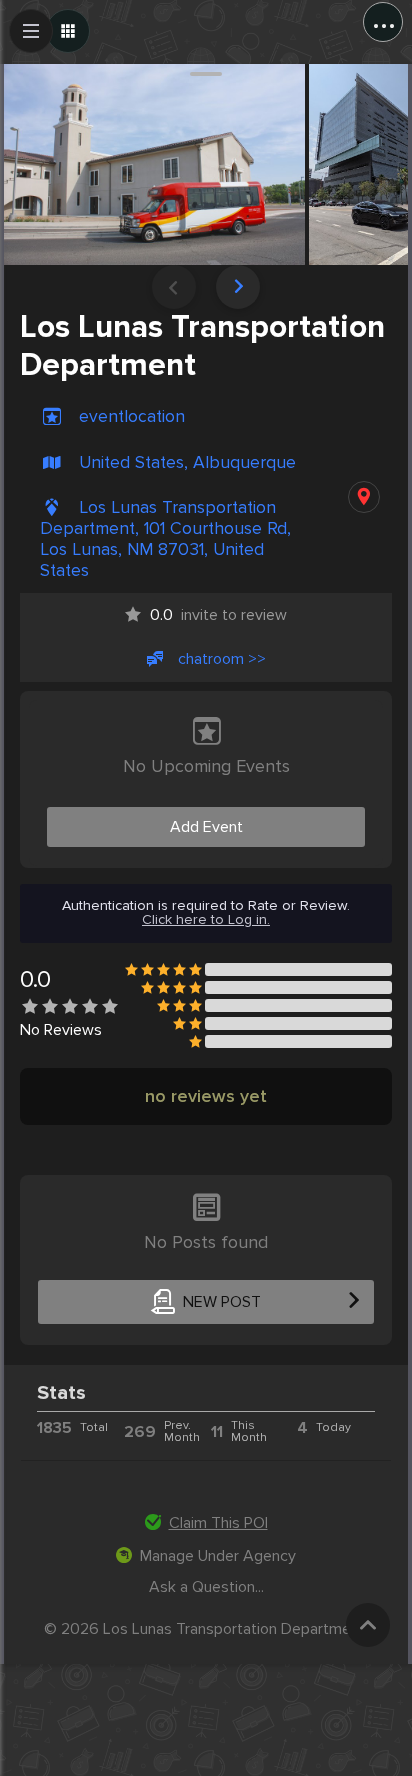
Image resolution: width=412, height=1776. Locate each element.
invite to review (218, 615)
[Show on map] (364, 497)
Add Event (206, 827)
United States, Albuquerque (187, 462)
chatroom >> (222, 659)
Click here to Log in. (206, 920)
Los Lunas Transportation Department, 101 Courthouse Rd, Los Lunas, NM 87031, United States (165, 539)
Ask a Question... (206, 1587)
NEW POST (222, 1302)
